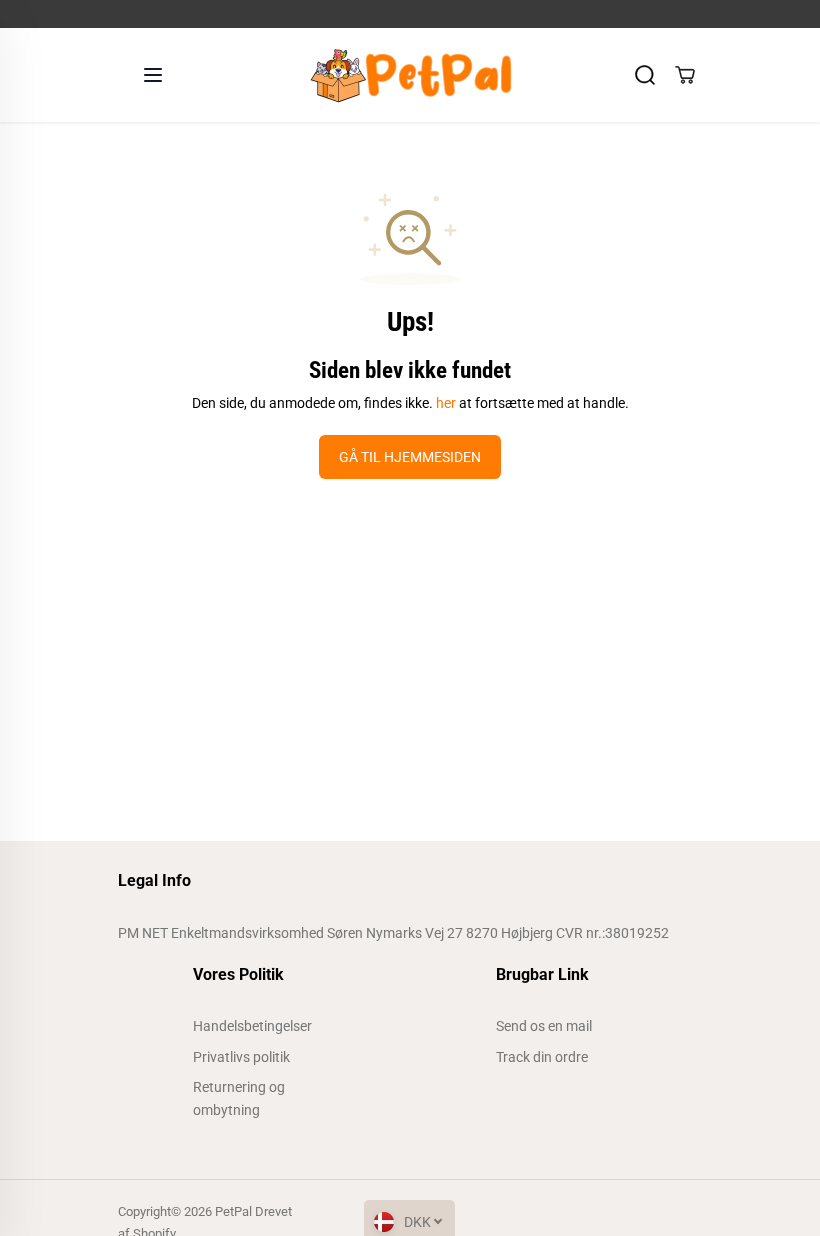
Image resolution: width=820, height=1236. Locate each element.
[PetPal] (405, 75)
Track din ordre (542, 1057)
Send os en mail (544, 1026)
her (446, 403)
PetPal (233, 1211)
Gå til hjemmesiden (410, 457)
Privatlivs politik (241, 1057)
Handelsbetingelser (252, 1026)
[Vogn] (685, 75)
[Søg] (645, 75)
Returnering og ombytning (239, 1098)
